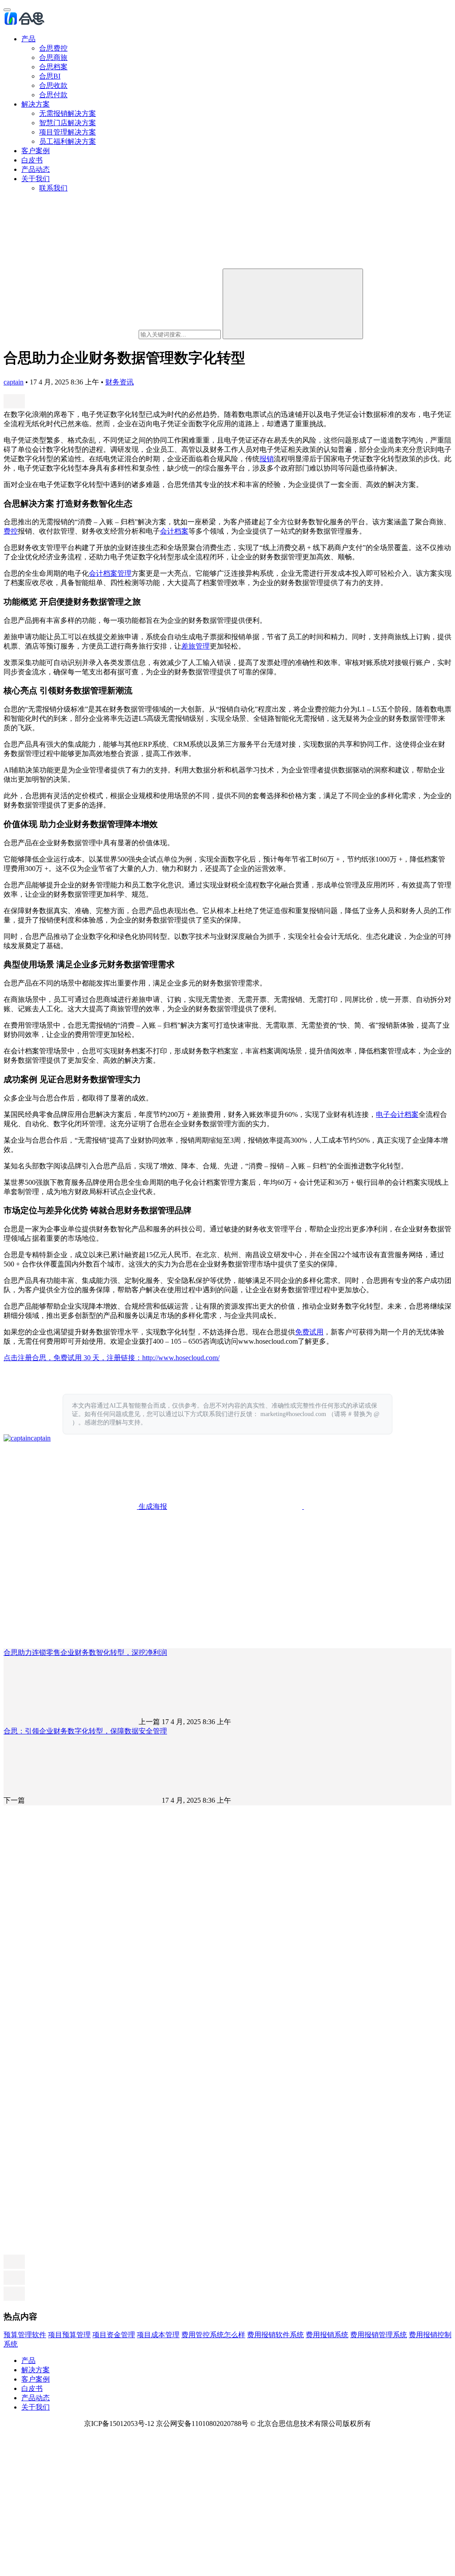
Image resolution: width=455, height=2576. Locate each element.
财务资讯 (120, 382)
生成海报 (152, 1506)
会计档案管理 (110, 573)
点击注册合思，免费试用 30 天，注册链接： (73, 1358)
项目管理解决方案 (68, 132)
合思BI (50, 76)
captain (14, 382)
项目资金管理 (114, 2335)
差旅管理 (196, 646)
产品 (28, 39)
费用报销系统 (327, 2335)
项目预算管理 (69, 2335)
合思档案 (53, 67)
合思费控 (53, 48)
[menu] (7, 10)
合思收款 (53, 85)
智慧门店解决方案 (68, 123)
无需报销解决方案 (68, 113)
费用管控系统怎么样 (213, 2335)
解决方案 (36, 104)
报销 (267, 459)
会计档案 (174, 531)
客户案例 (36, 151)
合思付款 (53, 95)
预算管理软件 (25, 2335)
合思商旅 (53, 57)
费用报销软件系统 (275, 2335)
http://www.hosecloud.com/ (181, 1358)
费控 (11, 531)
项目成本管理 (158, 2335)
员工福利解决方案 (68, 141)
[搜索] (293, 304)
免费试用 (309, 1332)
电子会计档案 (397, 1114)
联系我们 (53, 188)
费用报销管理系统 (379, 2335)
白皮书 (32, 160)
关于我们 (36, 179)
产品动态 (36, 169)
